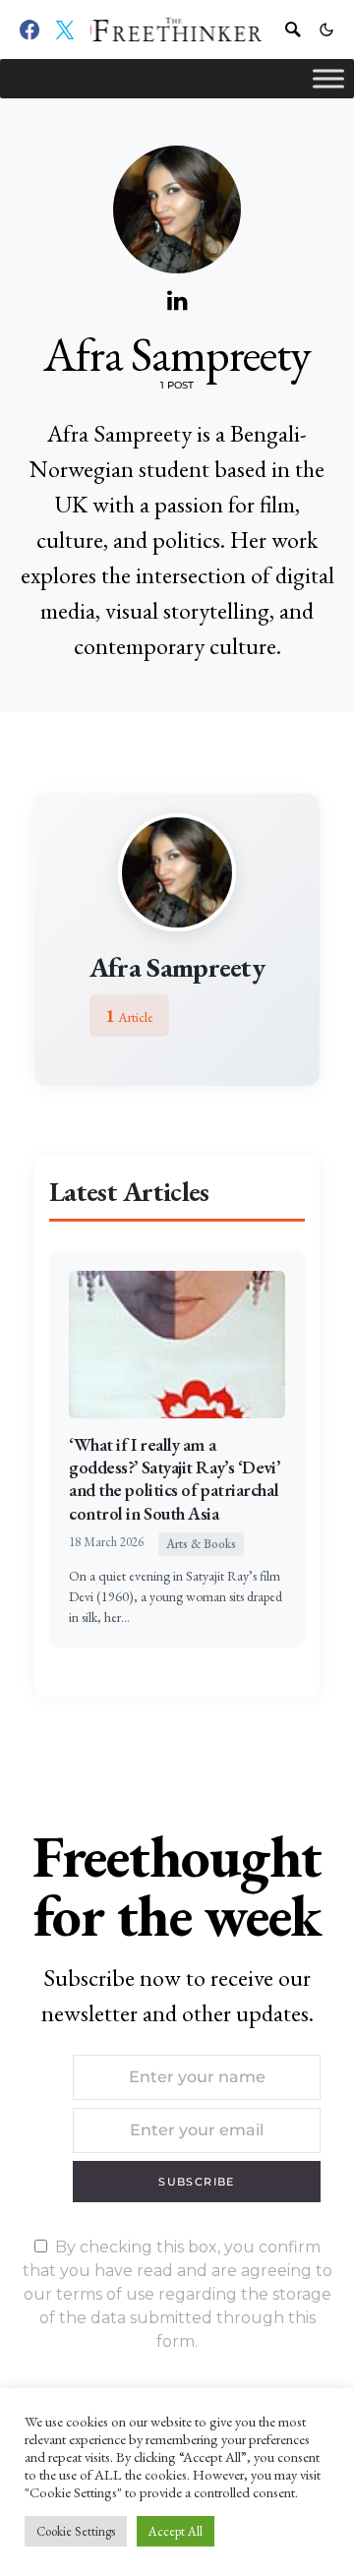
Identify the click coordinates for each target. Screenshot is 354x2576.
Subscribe (196, 2182)
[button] (326, 30)
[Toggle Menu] (328, 78)
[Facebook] (29, 30)
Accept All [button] (176, 2531)
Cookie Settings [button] (76, 2531)
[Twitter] (65, 30)
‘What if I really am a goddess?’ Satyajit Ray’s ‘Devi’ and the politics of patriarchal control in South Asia (174, 1479)
